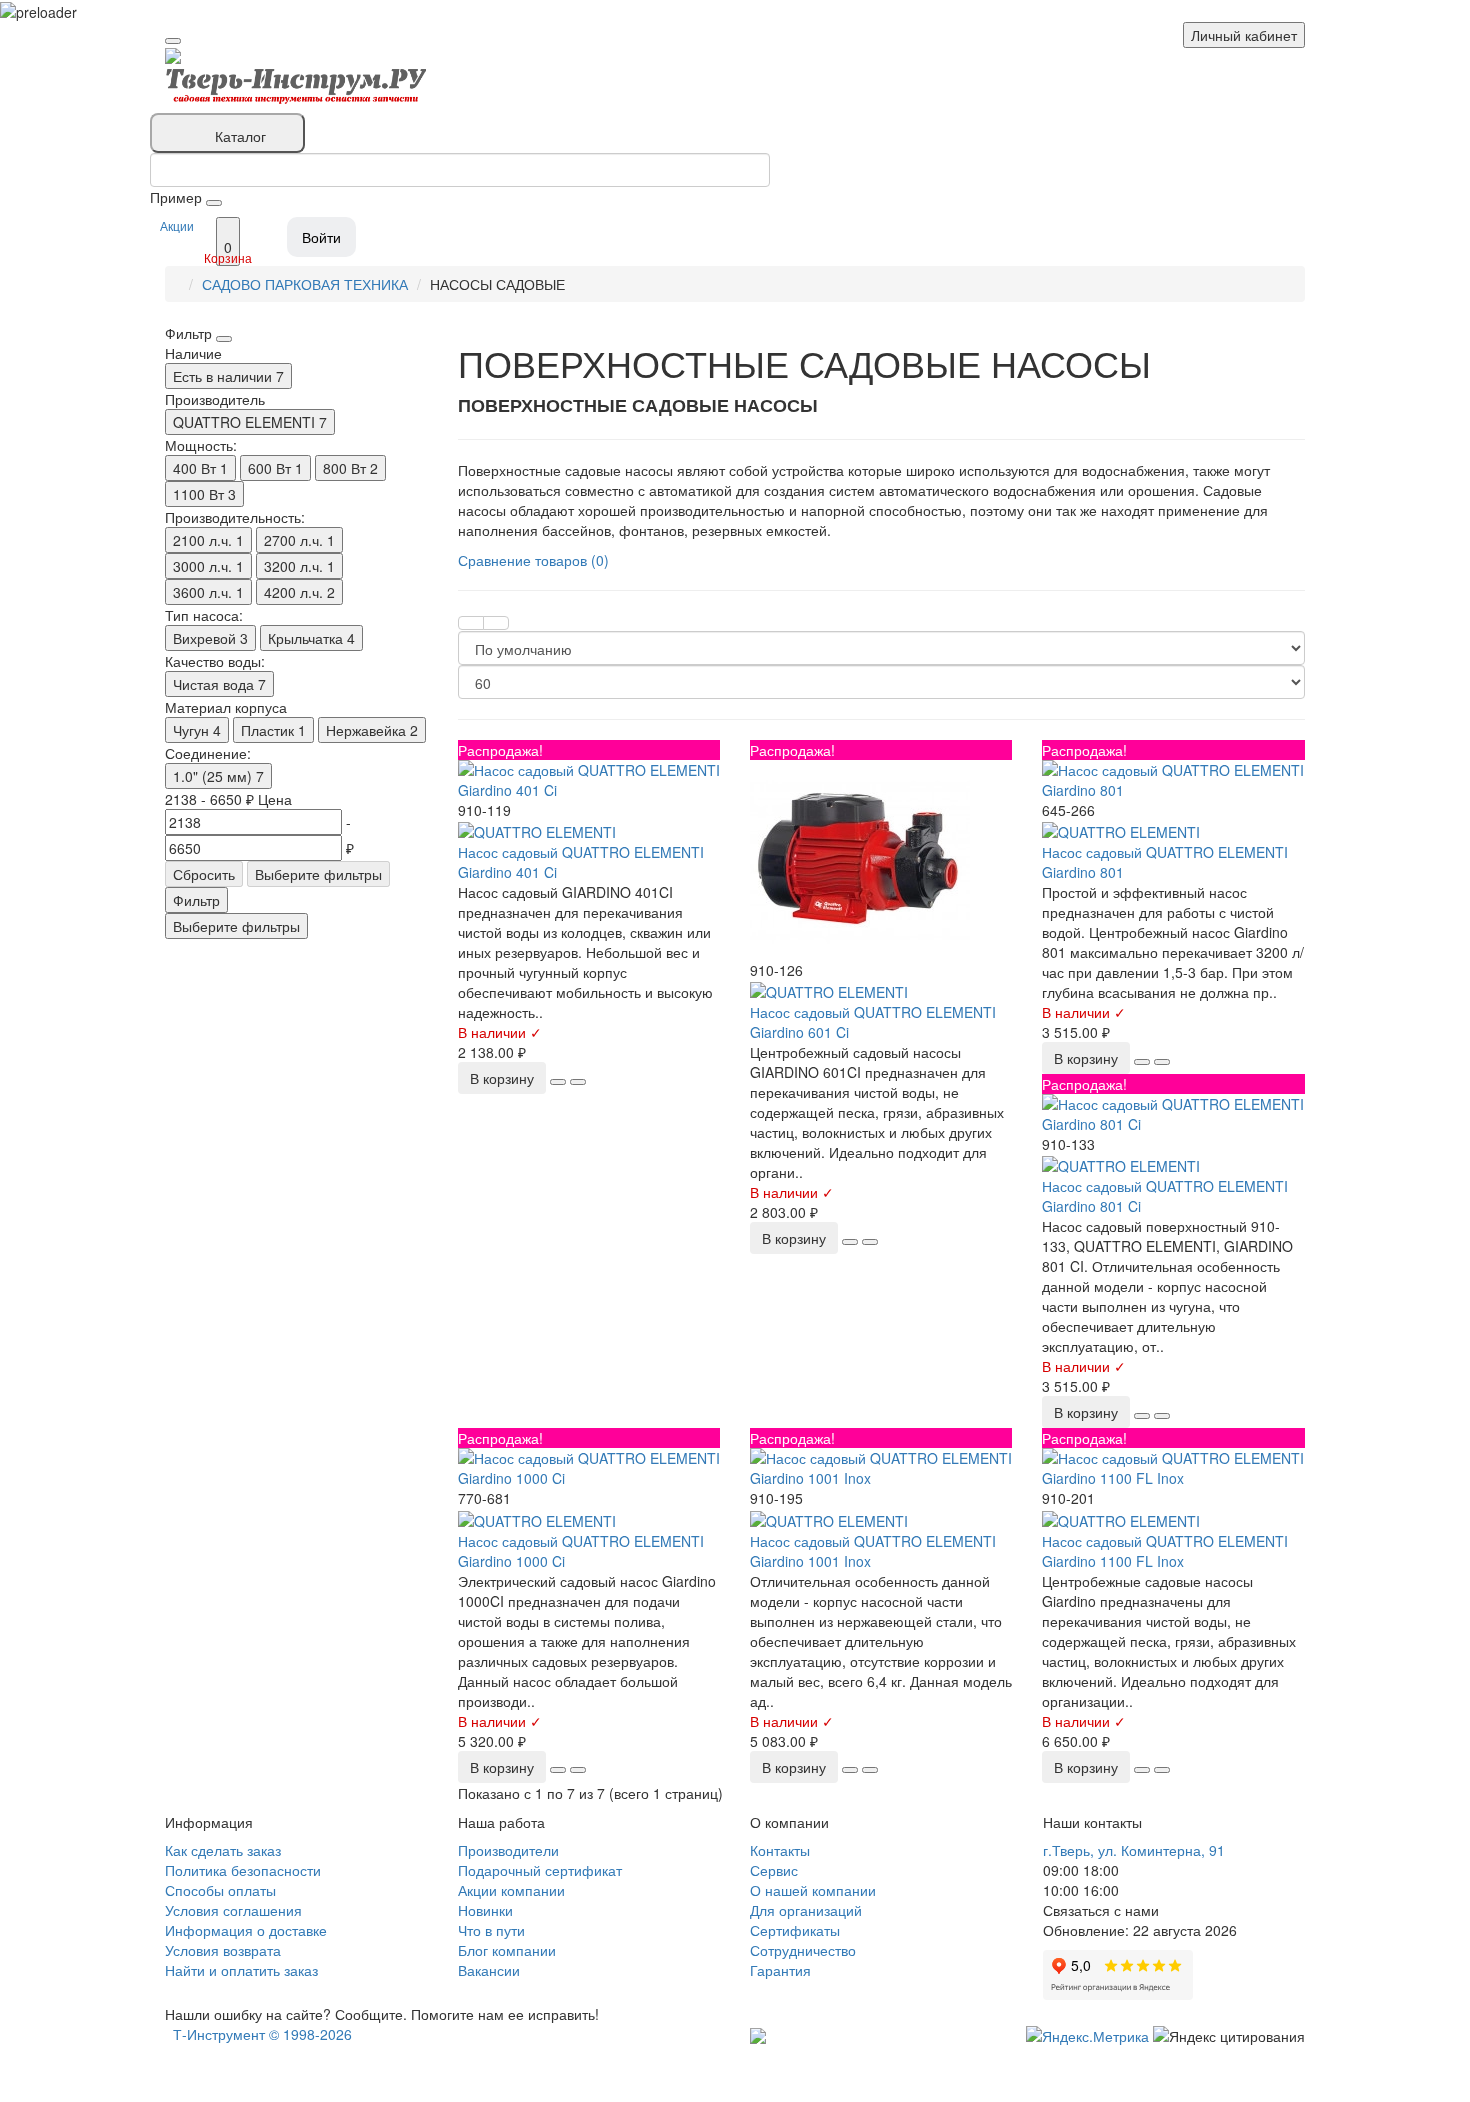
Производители (508, 1850)
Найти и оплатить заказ (241, 1970)
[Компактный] (496, 623)
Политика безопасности (243, 1870)
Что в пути (491, 1930)
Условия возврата (223, 1950)
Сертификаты (795, 1930)
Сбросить (204, 874)
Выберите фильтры (318, 874)
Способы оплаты (220, 1890)
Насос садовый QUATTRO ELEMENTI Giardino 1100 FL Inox (1165, 1551)
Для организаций (806, 1910)
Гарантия (780, 1970)
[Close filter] (224, 339)
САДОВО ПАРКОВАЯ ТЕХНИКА (305, 284)
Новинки (485, 1910)
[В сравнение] (578, 1082)
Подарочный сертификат (540, 1870)
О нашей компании (813, 1890)
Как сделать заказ (223, 1850)
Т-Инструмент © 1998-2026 (262, 2034)
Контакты (780, 1850)
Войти (321, 237)
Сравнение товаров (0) (533, 560)
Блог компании (507, 1950)
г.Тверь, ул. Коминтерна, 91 (1134, 1850)
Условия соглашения (233, 1910)
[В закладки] (558, 1082)
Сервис (774, 1870)
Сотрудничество (803, 1950)
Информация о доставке (246, 1930)
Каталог (240, 136)
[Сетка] (471, 623)
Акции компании (511, 1890)
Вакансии (489, 1970)
